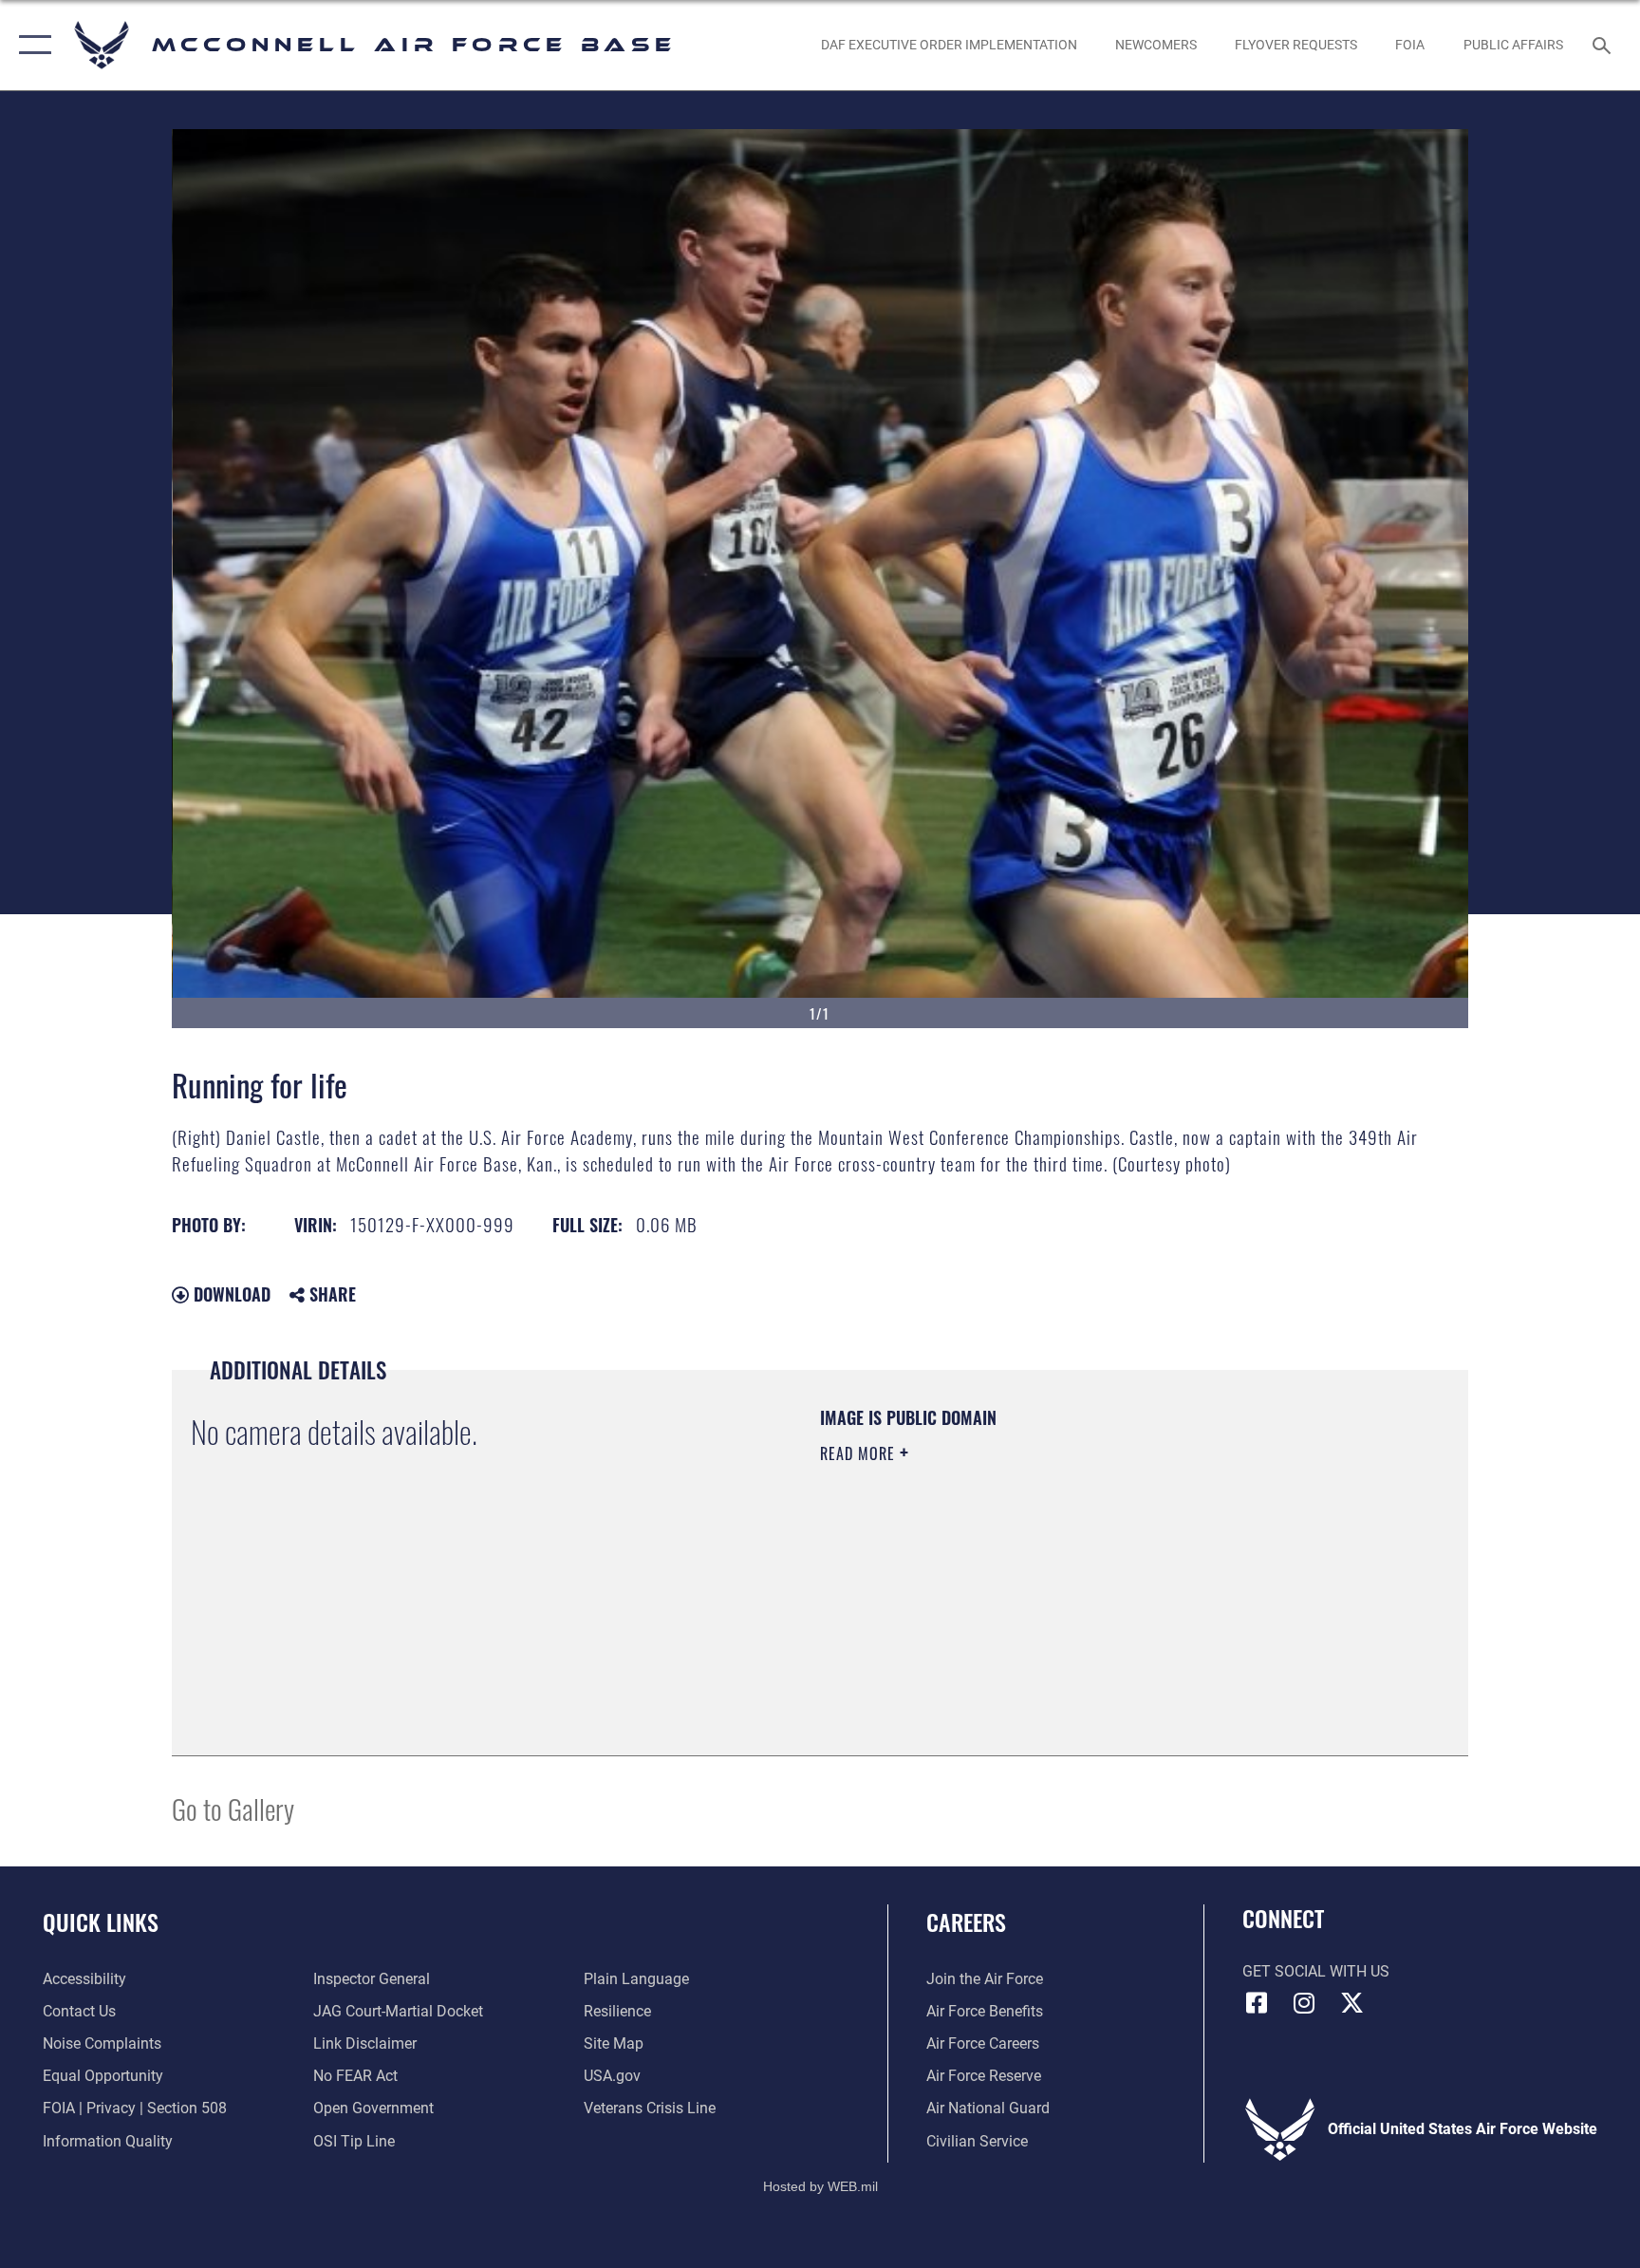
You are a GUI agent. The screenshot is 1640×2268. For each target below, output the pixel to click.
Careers (966, 1921)
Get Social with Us (1316, 1971)
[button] (31, 45)
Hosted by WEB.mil (820, 2186)
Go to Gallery (233, 1808)
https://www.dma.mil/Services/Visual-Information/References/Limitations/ (1043, 1574)
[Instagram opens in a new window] (1304, 2003)
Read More (860, 1453)
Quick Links (101, 1921)
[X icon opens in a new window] (1351, 2003)
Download (230, 1294)
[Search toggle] (1604, 45)
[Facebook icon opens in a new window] (1257, 2003)
